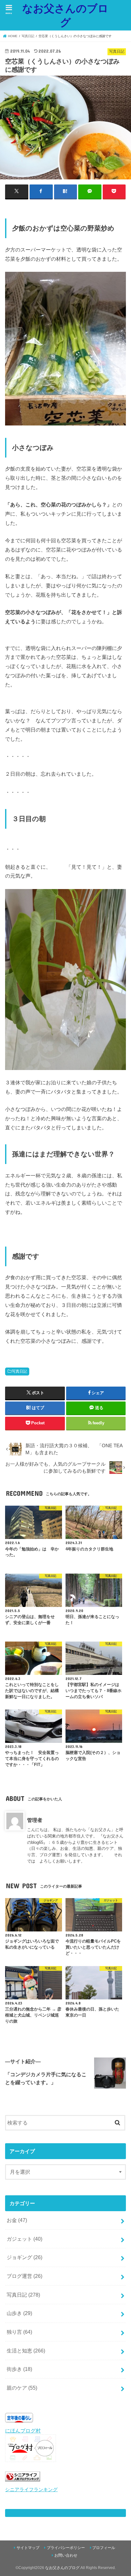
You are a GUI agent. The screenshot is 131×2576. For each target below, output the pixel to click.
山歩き (19, 2313)
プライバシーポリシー (66, 2548)
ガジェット (24, 2239)
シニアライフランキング (31, 2490)
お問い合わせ (66, 2555)
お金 (17, 2220)
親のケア (22, 2388)
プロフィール (104, 2548)
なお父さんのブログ (65, 15)
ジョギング (24, 2257)
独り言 (19, 2332)
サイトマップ (28, 2548)
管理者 (35, 1820)
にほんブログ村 (23, 2431)
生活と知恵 (26, 2351)
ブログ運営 (24, 2276)
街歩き (19, 2369)
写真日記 (19, 1371)
